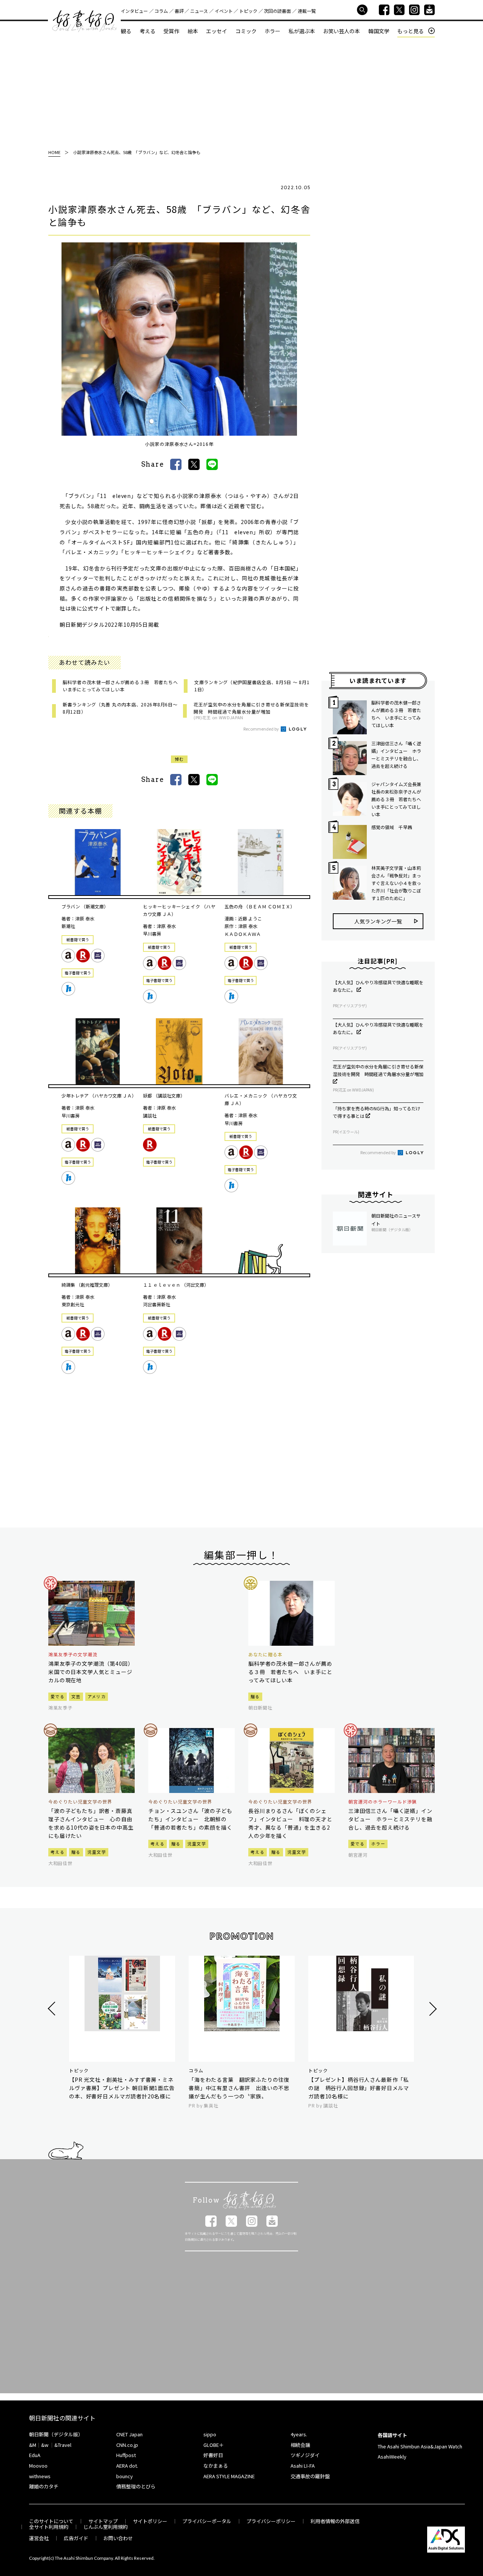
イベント (224, 11)
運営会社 (39, 2538)
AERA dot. (127, 2466)
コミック (246, 31)
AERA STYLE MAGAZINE (229, 2476)
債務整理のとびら (136, 2486)
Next (432, 2009)
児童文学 (97, 1852)
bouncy (125, 2476)
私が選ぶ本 (302, 31)
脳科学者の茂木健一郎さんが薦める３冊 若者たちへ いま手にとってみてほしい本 (396, 714)
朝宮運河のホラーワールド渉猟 (382, 1802)
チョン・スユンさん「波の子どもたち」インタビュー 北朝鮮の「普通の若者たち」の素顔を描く (190, 1819)
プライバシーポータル (207, 2521)
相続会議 (300, 2445)
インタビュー (134, 11)
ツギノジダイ (305, 2455)
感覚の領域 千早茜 (392, 827)
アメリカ (97, 1696)
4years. (299, 2434)
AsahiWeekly (392, 2457)
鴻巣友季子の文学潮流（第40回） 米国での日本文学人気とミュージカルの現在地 (92, 1672)
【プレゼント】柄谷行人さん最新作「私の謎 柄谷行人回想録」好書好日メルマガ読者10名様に (359, 2088)
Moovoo (38, 2466)
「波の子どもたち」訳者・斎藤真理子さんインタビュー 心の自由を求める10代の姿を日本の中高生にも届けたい (91, 1823)
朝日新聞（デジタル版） (56, 2434)
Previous (53, 2009)
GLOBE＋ (214, 2445)
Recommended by (261, 729)
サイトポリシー (150, 2521)
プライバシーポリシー (271, 2521)
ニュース (199, 11)
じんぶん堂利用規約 (105, 2527)
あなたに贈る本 (265, 1654)
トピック (248, 11)
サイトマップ (103, 2521)
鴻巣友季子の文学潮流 (73, 1654)
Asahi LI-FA (303, 2466)
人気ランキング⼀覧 (378, 921)
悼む (179, 759)
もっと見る (411, 31)
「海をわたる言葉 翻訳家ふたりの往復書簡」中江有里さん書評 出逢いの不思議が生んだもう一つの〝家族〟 (239, 2088)
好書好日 (85, 21)
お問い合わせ (118, 2538)
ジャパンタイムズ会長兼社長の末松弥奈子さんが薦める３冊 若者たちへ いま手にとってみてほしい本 (397, 799)
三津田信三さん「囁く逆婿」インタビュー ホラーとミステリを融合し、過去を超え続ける (396, 755)
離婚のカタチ (44, 2486)
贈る (255, 1696)
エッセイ (217, 31)
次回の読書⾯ (277, 11)
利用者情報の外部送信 (335, 2521)
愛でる (58, 1696)
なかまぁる (216, 2466)
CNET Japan (129, 2434)
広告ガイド (76, 2538)
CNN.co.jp (127, 2445)
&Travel (63, 2445)
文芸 (76, 1696)
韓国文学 (379, 31)
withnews (40, 2476)
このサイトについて (51, 2521)
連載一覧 (307, 11)
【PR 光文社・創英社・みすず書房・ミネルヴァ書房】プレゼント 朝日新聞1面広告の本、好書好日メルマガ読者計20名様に (122, 2088)
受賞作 (171, 31)
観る (126, 31)
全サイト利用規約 (49, 2527)
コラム (161, 11)
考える (148, 31)
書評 (179, 11)
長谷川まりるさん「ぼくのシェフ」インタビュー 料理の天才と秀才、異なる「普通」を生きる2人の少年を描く (290, 1823)
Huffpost (126, 2455)
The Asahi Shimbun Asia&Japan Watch (420, 2446)
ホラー (272, 31)
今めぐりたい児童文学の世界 (80, 1802)
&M (33, 2445)
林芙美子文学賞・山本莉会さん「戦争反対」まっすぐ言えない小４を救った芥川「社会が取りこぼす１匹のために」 (396, 883)
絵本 (193, 31)
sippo (210, 2434)
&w (45, 2445)
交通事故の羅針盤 (310, 2476)
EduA (35, 2455)
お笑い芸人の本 (341, 31)
